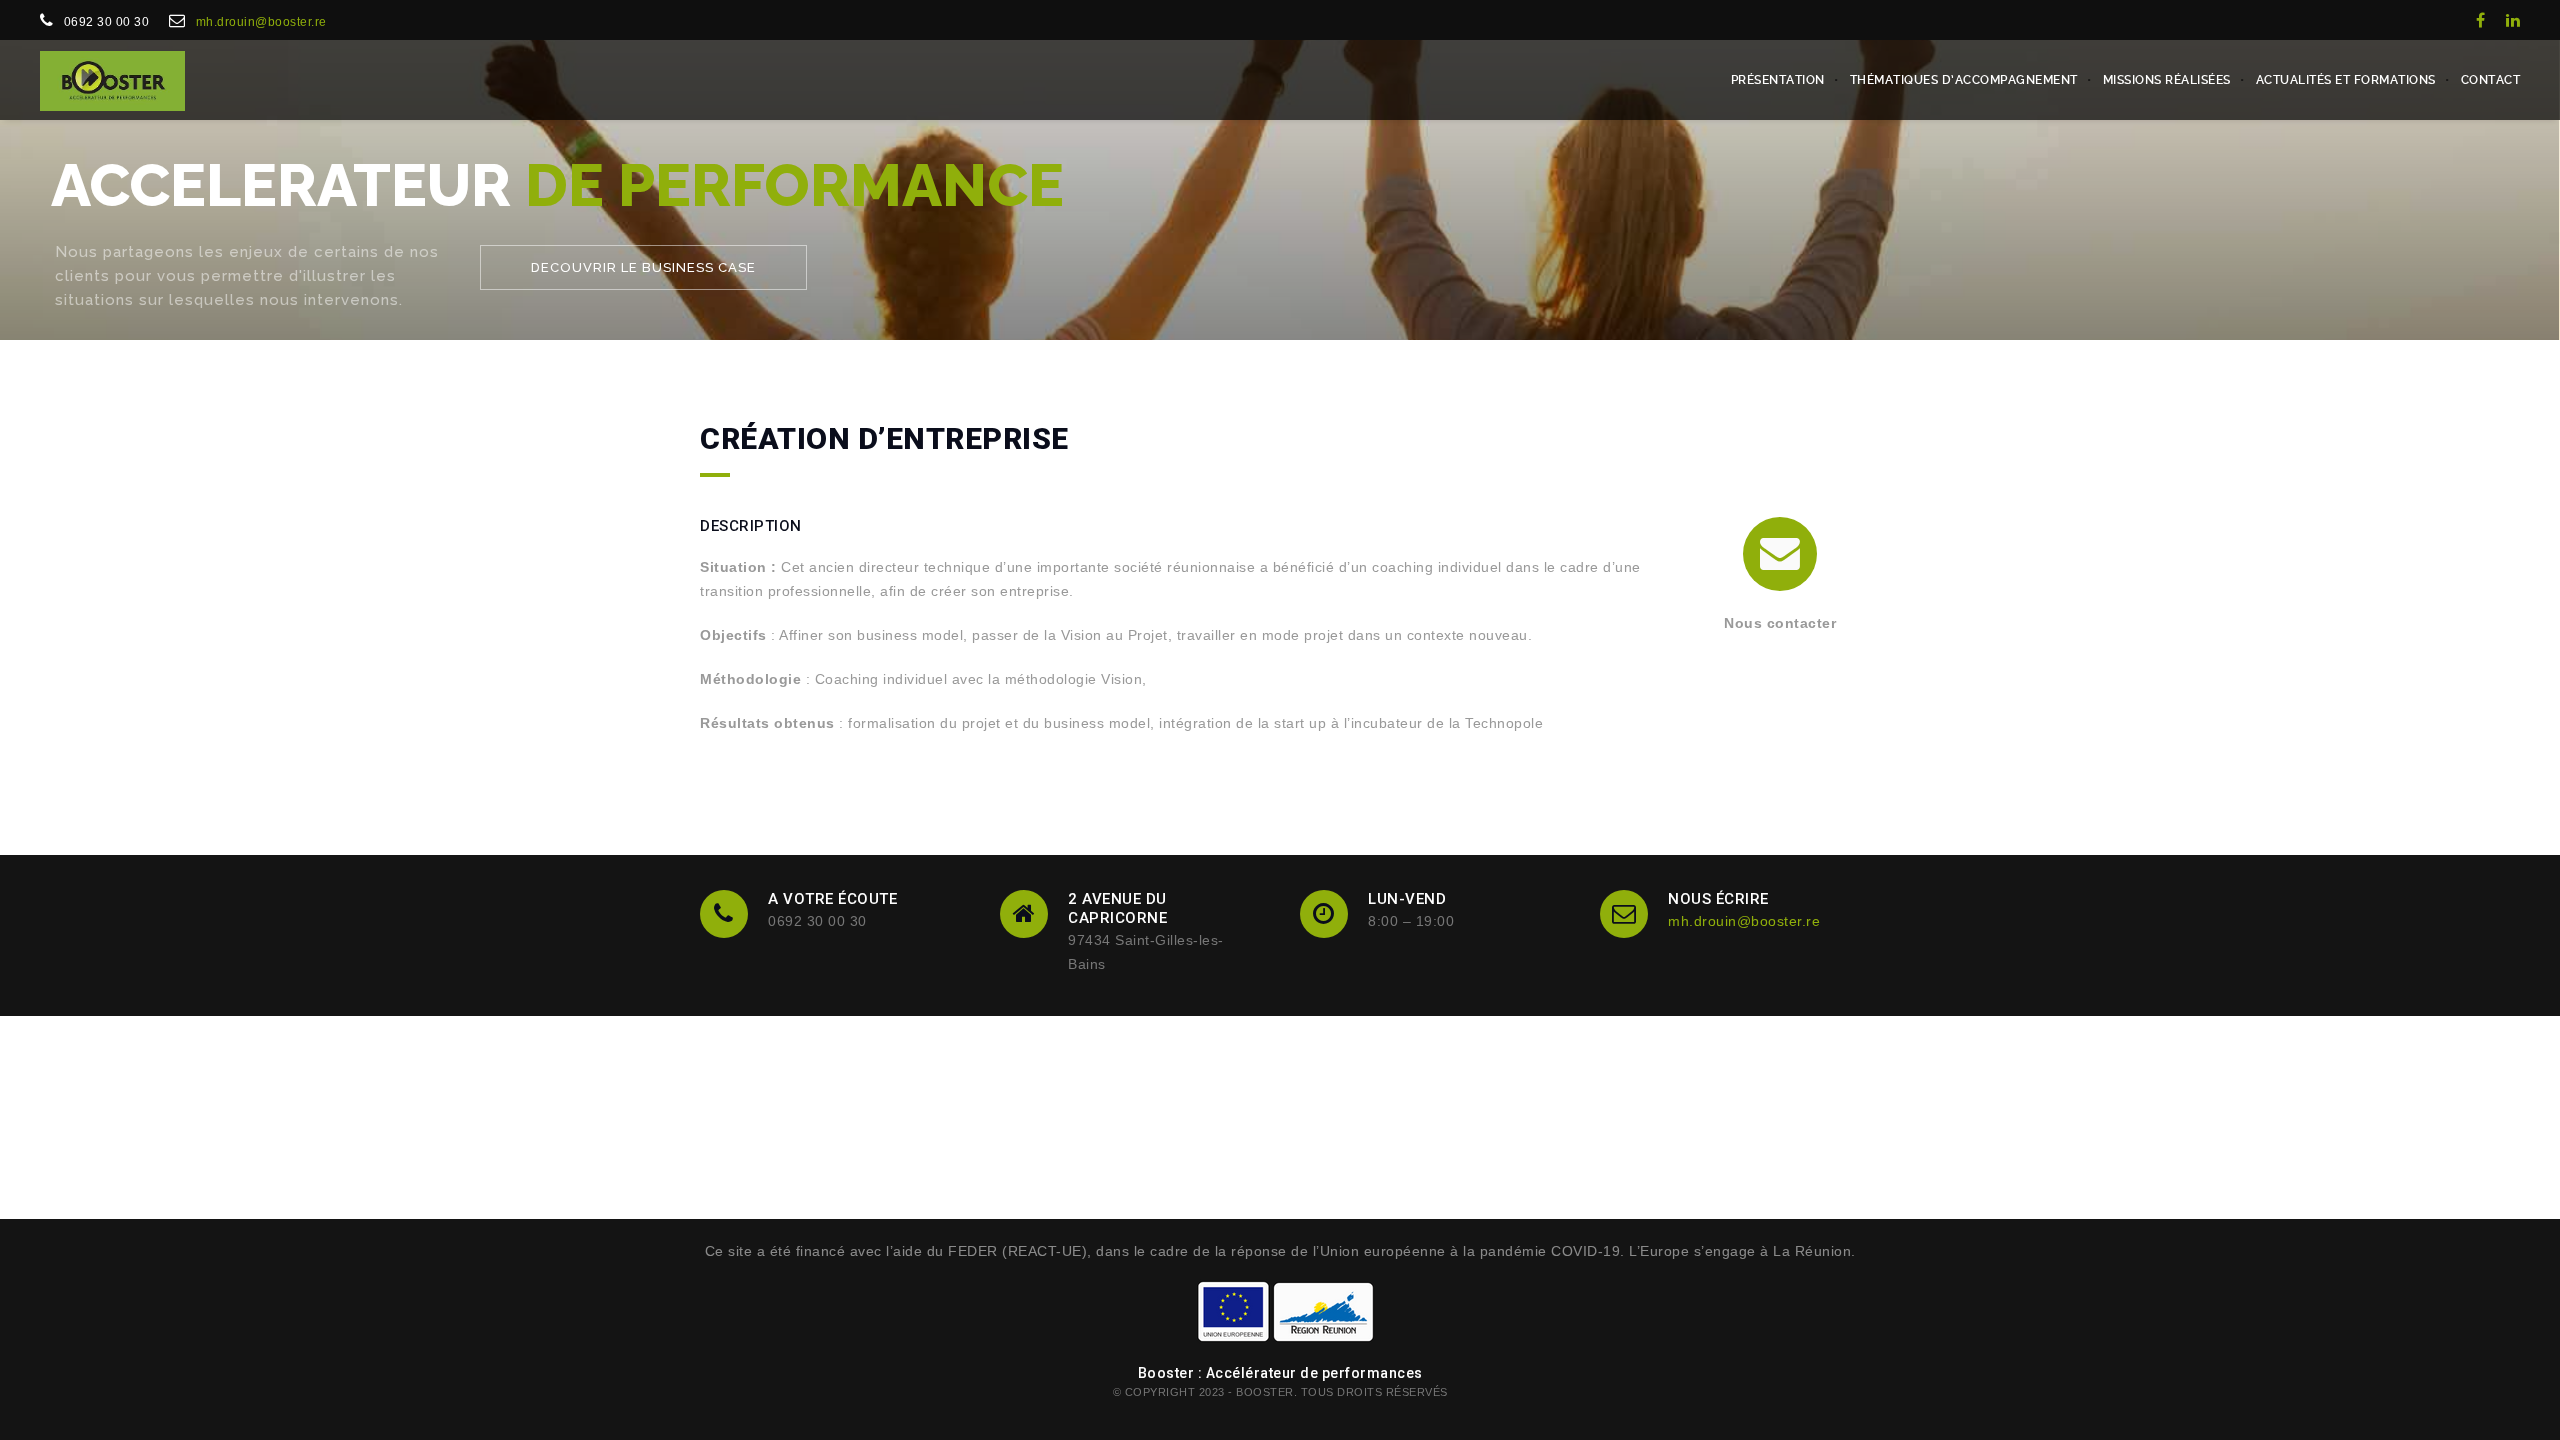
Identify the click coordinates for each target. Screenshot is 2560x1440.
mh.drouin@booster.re (261, 22)
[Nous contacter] (1780, 554)
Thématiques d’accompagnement (1964, 80)
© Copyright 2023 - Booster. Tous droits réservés (1280, 1392)
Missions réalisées (2167, 80)
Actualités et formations (2346, 80)
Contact (2491, 80)
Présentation (1778, 80)
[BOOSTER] (112, 80)
